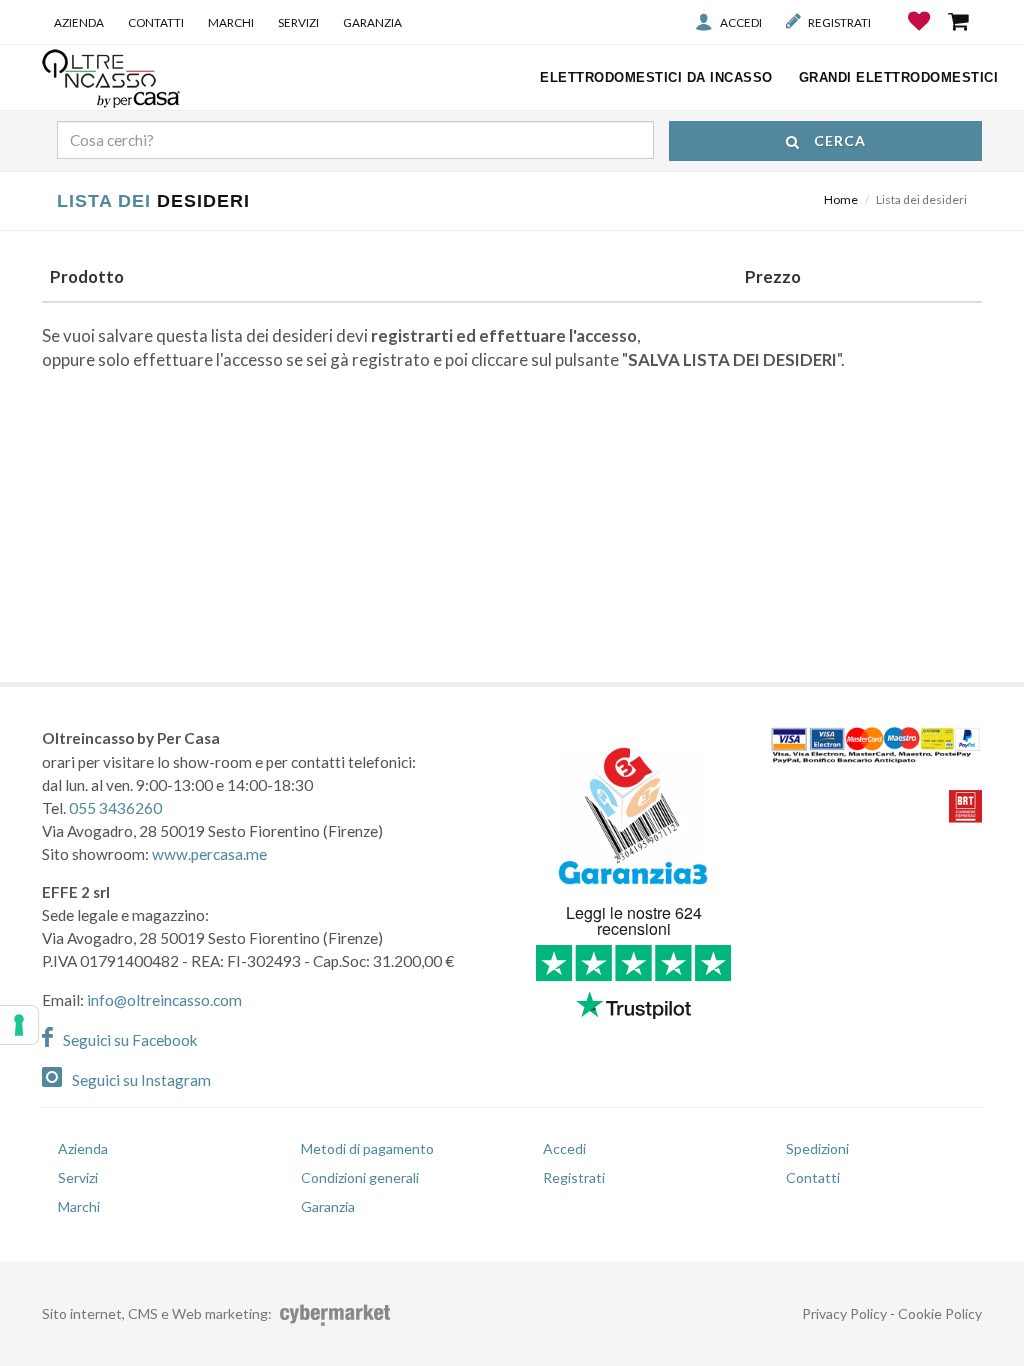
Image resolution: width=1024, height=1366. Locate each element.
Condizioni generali (360, 1177)
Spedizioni (817, 1148)
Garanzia (372, 22)
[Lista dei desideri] (920, 36)
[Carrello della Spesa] (960, 21)
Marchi (231, 22)
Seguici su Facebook (130, 1040)
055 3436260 (115, 808)
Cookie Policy (940, 1313)
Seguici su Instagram (141, 1080)
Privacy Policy (844, 1313)
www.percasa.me (209, 854)
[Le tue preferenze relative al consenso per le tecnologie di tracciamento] (19, 1025)
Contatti (156, 22)
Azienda (79, 22)
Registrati (839, 22)
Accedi (741, 22)
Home (841, 199)
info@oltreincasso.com (164, 1000)
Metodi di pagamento (367, 1148)
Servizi (298, 22)
